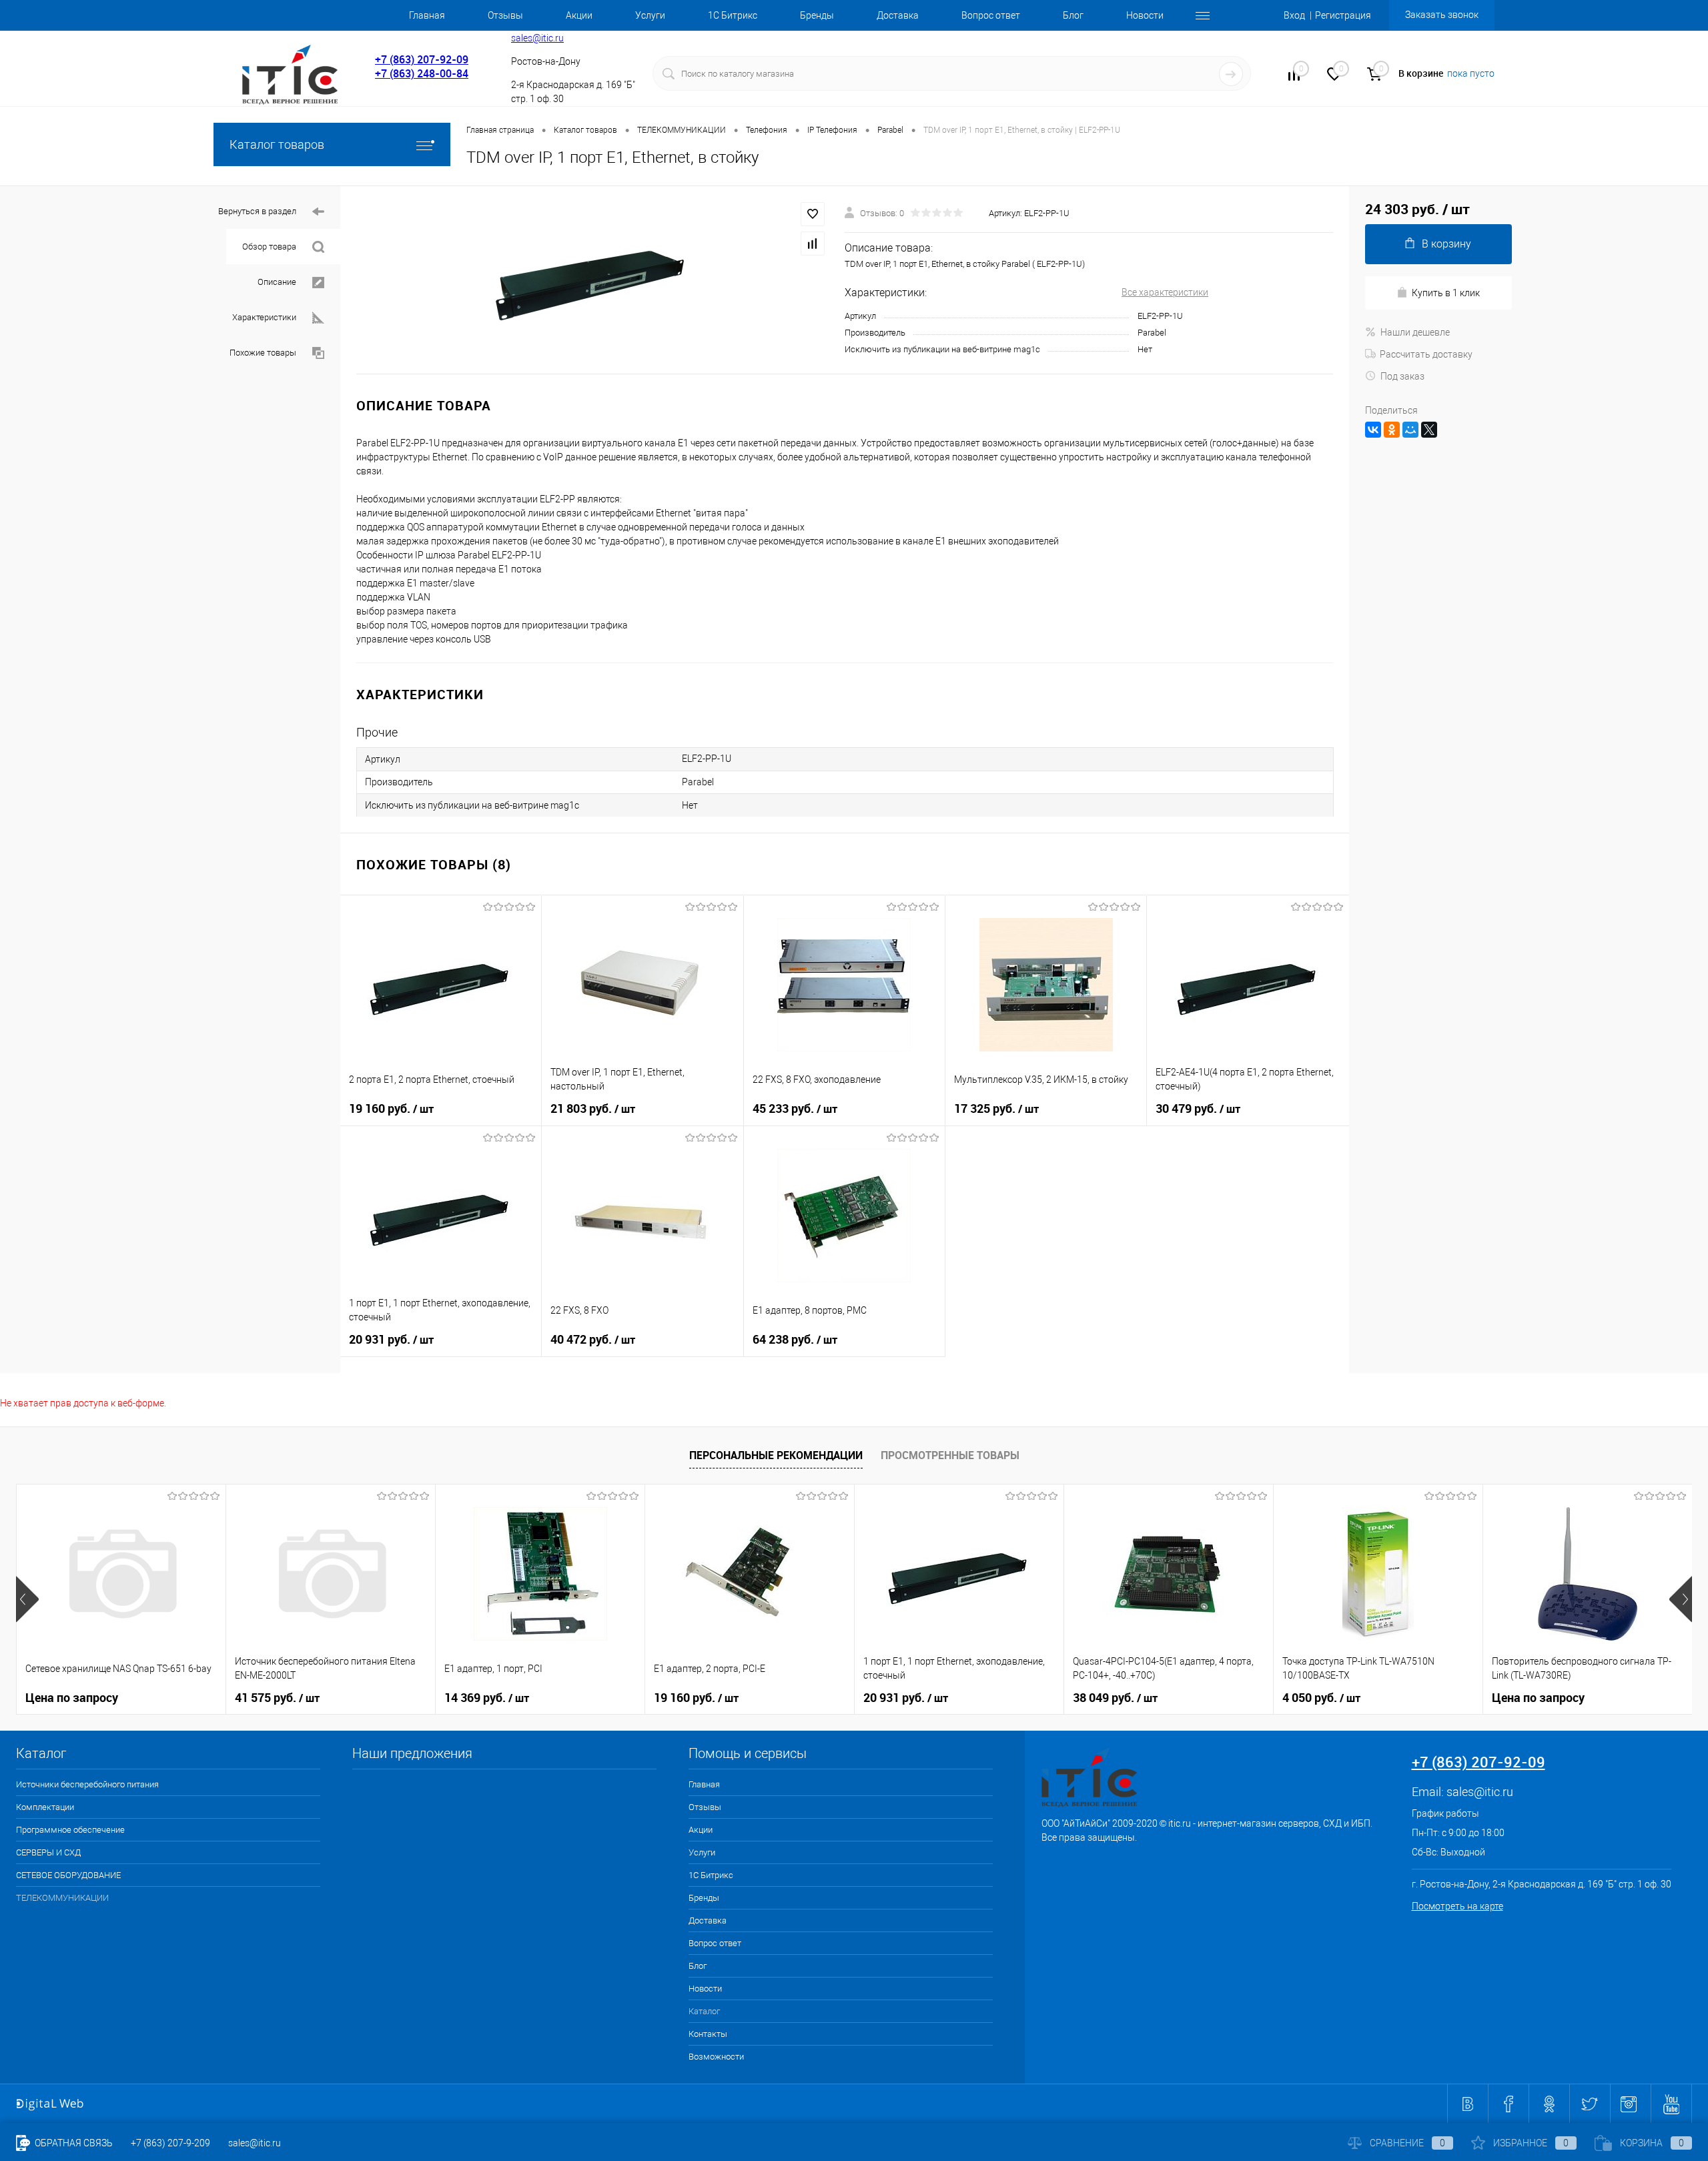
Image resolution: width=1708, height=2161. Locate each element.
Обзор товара (269, 247)
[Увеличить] (592, 280)
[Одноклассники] (1392, 430)
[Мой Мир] (1410, 430)
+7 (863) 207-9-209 (170, 2143)
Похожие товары (263, 353)
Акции (579, 15)
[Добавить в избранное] (813, 214)
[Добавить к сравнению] (813, 244)
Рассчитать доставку (1426, 354)
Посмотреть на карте (1457, 1906)
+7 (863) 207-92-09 (422, 59)
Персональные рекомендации (776, 1455)
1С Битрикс (733, 15)
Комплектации (45, 1807)
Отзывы (505, 15)
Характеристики (264, 317)
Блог (1073, 15)
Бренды (817, 15)
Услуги (650, 15)
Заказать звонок (1442, 15)
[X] (1429, 430)
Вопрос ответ (991, 15)
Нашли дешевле (1415, 332)
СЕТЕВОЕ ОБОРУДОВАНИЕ (68, 1875)
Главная (427, 15)
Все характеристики (1165, 292)
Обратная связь (73, 2143)
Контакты (708, 2034)
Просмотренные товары (950, 1455)
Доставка (898, 15)
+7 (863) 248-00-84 (422, 73)
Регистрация (1343, 15)
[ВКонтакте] (1373, 430)
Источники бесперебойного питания (87, 1784)
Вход (1294, 15)
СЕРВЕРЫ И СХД (48, 1852)
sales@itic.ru (537, 38)
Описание (277, 282)
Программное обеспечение (70, 1830)
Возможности (716, 2057)
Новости (1145, 15)
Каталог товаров (277, 144)
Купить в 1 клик (1446, 293)
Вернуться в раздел (257, 211)
